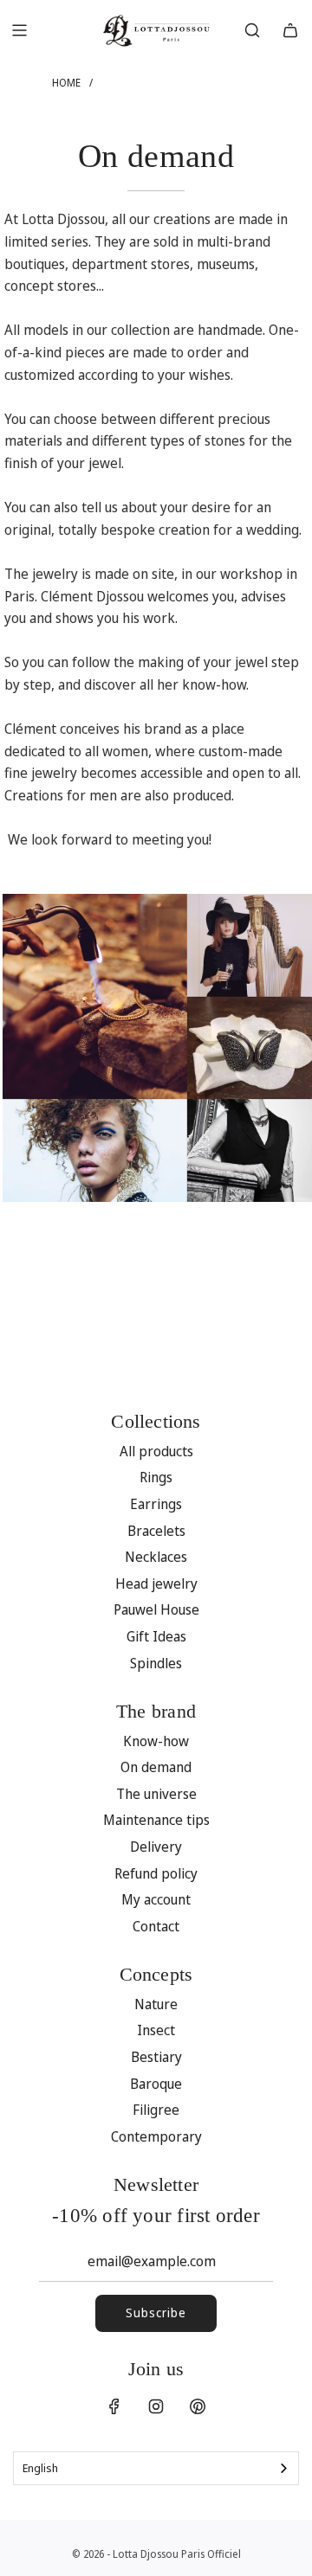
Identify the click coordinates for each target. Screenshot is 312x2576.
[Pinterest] (198, 2406)
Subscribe (156, 2313)
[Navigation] (19, 30)
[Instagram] (156, 2406)
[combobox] (156, 2468)
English (40, 2468)
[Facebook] (114, 2406)
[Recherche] (252, 30)
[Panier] (290, 30)
